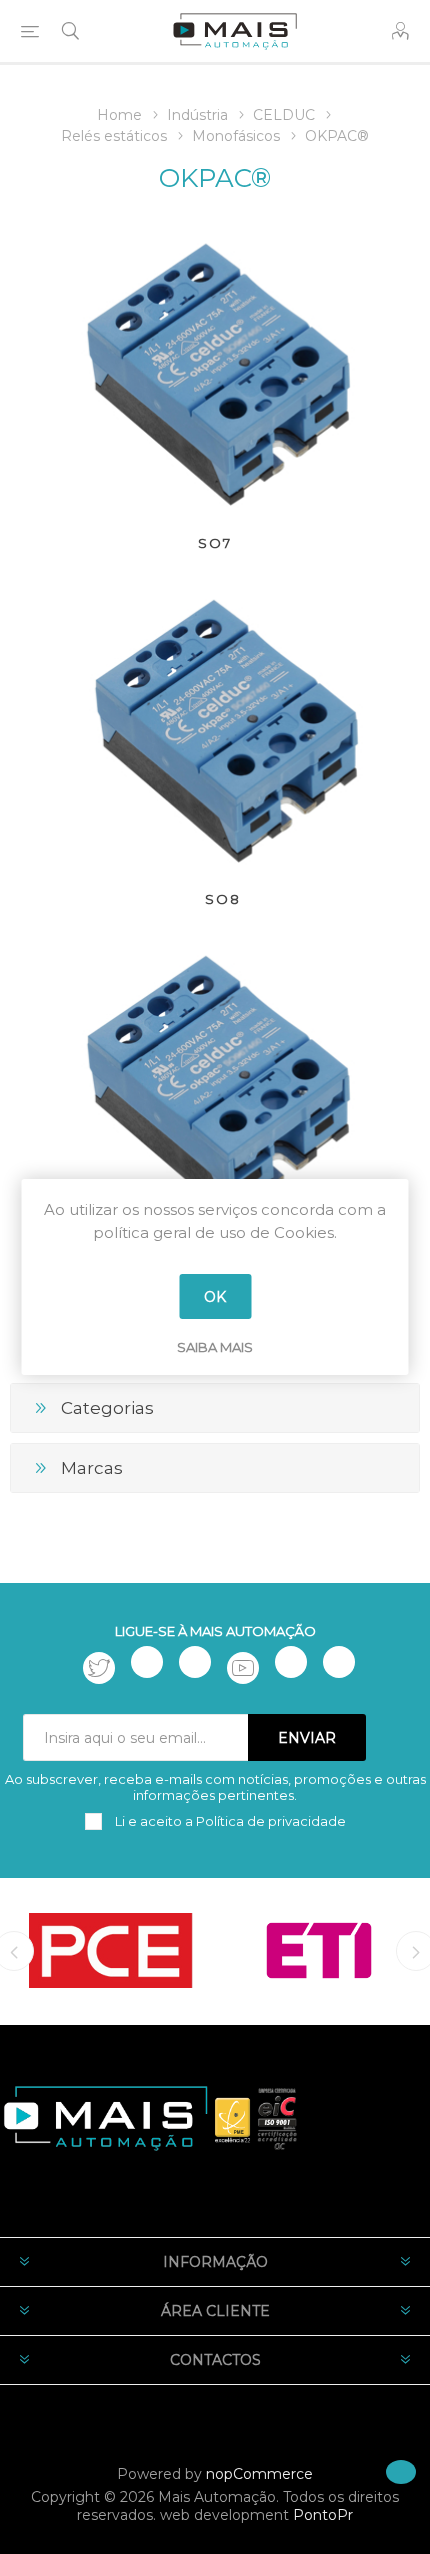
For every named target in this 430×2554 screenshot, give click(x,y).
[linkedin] (291, 1662)
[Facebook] (147, 1662)
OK (215, 1297)
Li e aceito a (229, 1821)
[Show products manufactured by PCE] (111, 1950)
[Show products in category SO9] (215, 1082)
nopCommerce (259, 2474)
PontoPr (323, 2515)
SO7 (215, 543)
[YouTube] (243, 1668)
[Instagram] (195, 1662)
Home (119, 115)
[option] (111, 1950)
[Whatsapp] (339, 1662)
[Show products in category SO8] (223, 726)
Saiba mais (215, 1347)
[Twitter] (99, 1668)
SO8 (223, 899)
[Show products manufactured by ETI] (319, 1950)
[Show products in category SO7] (215, 369)
